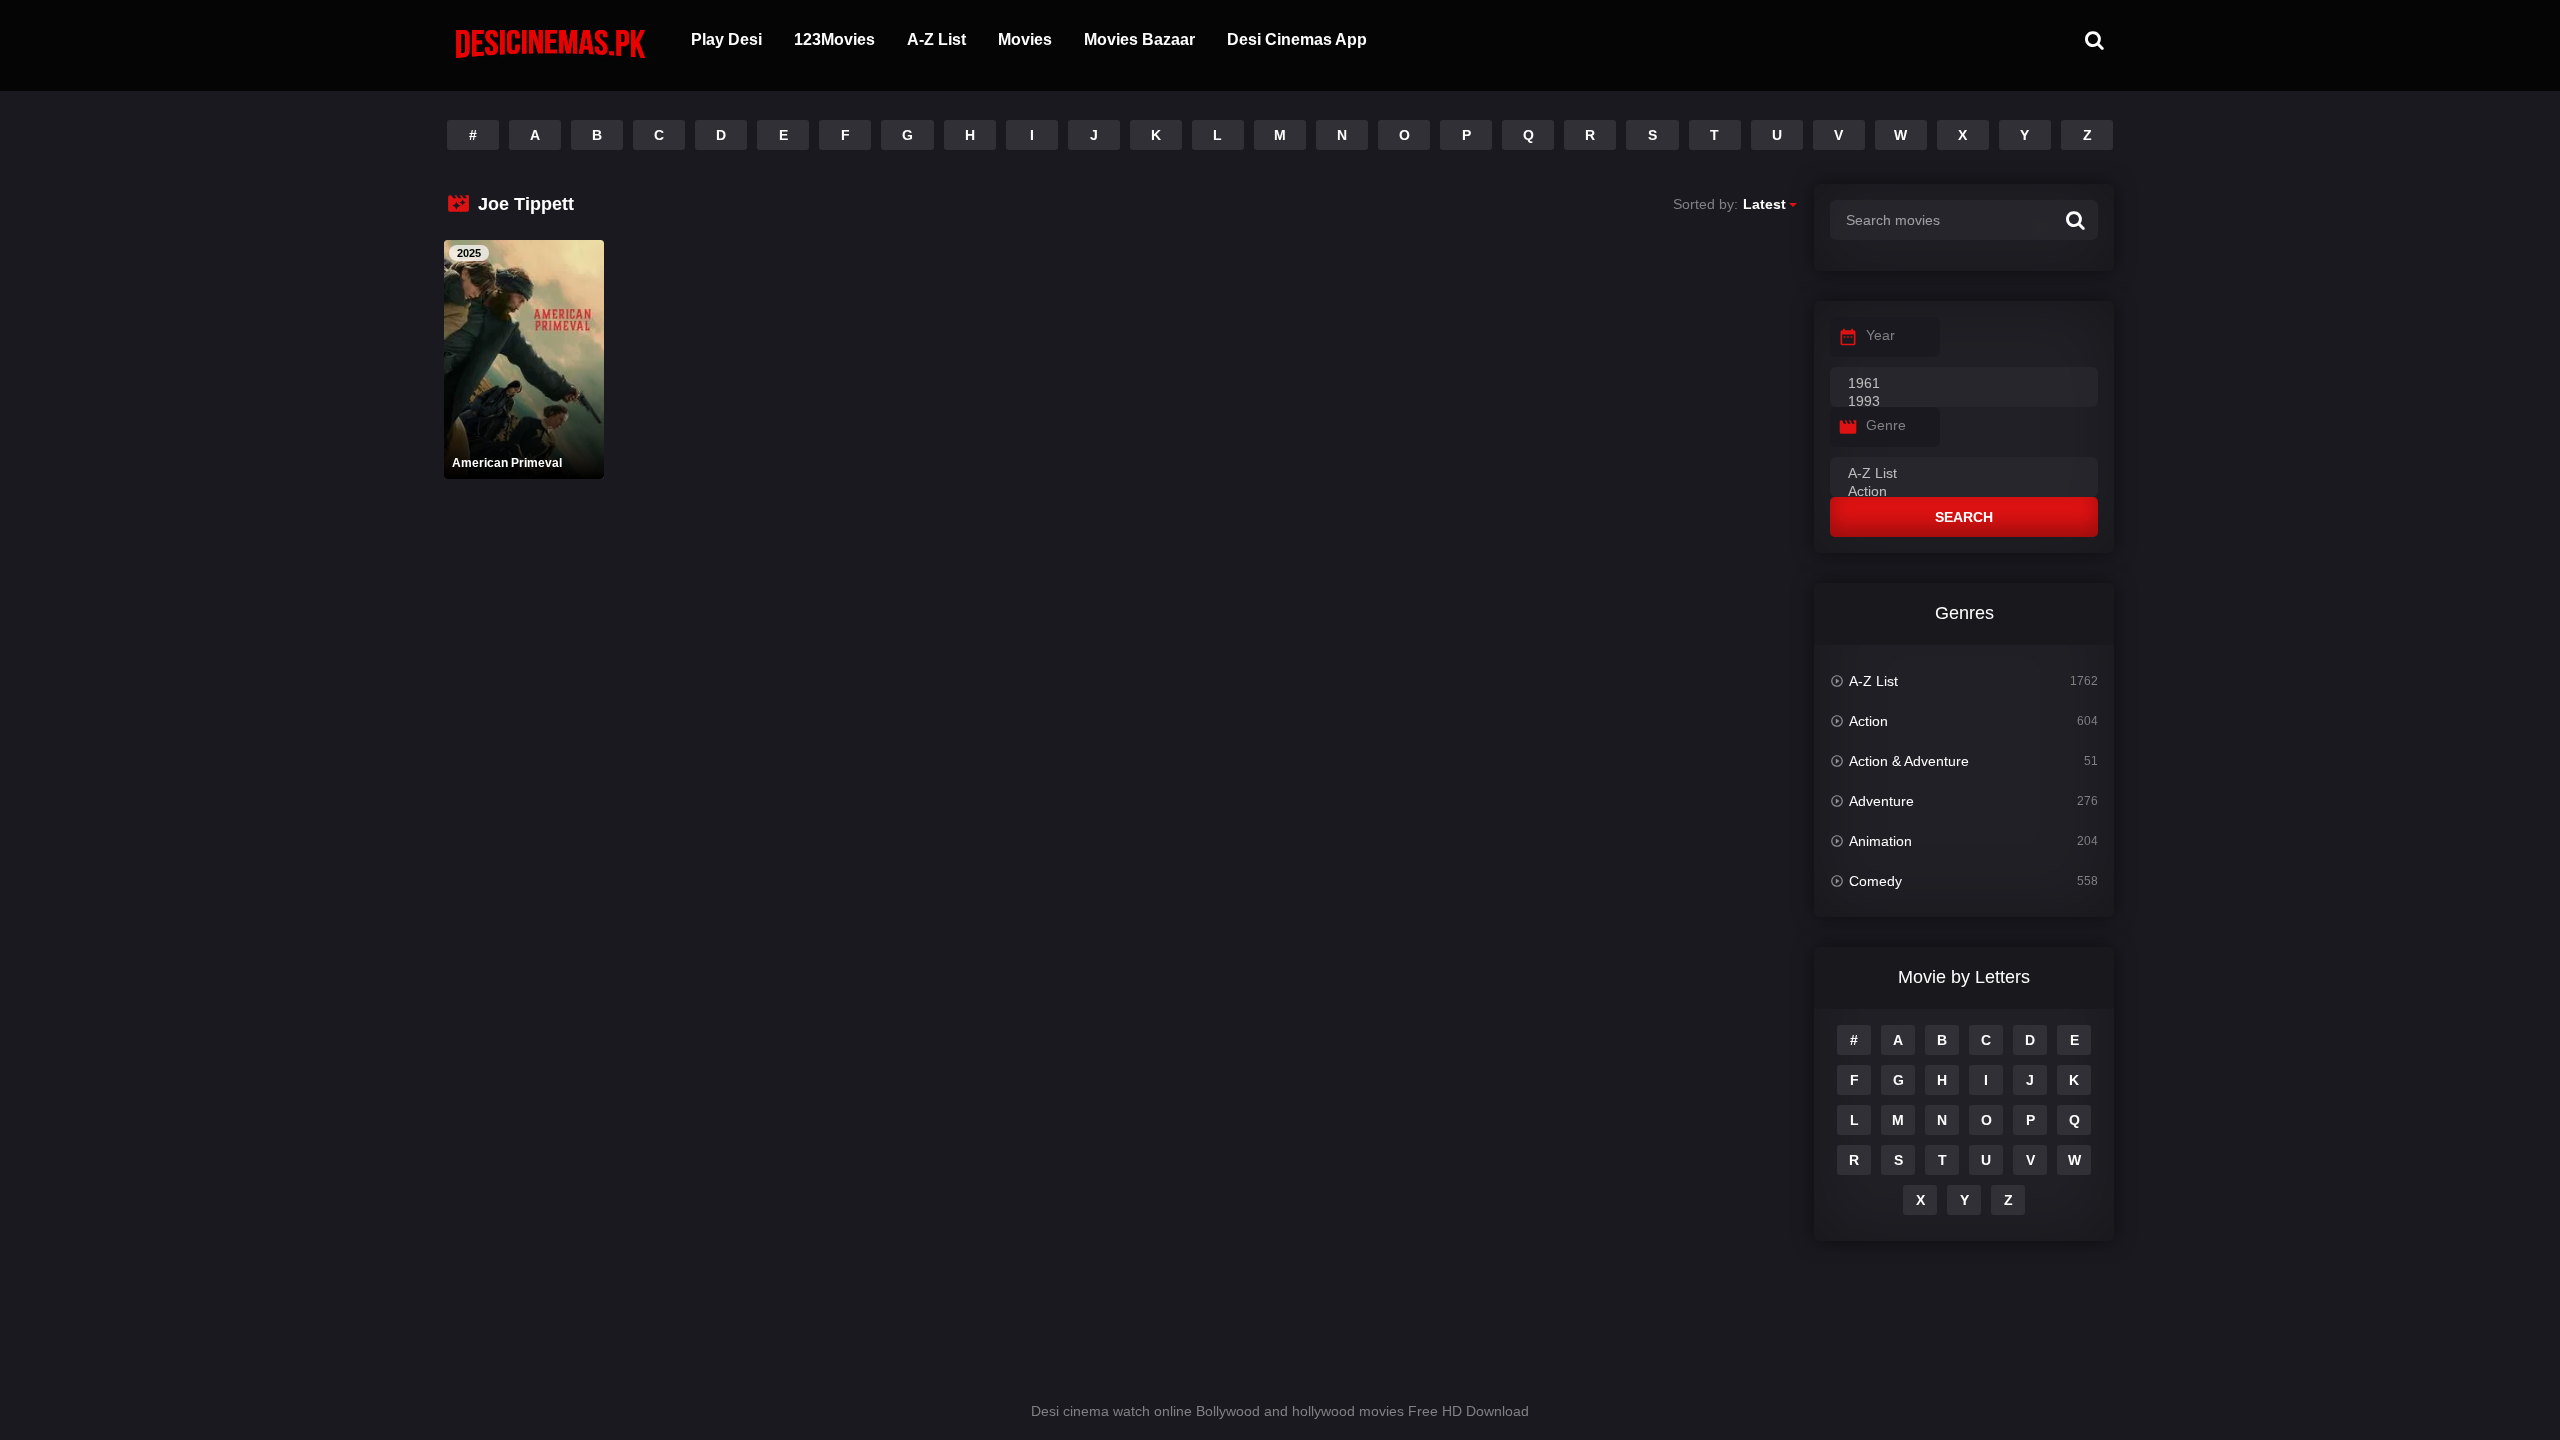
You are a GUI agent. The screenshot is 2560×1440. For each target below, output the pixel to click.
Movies (1025, 39)
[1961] (1964, 384)
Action (1868, 721)
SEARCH (1964, 517)
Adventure (1881, 801)
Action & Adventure (1909, 761)
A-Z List (936, 39)
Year (1880, 335)
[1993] (1964, 402)
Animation (1880, 841)
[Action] (1964, 492)
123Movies (834, 39)
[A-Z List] (1964, 474)
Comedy (1875, 881)
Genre (1886, 425)
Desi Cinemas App (1297, 39)
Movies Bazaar (1139, 39)
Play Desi (726, 39)
